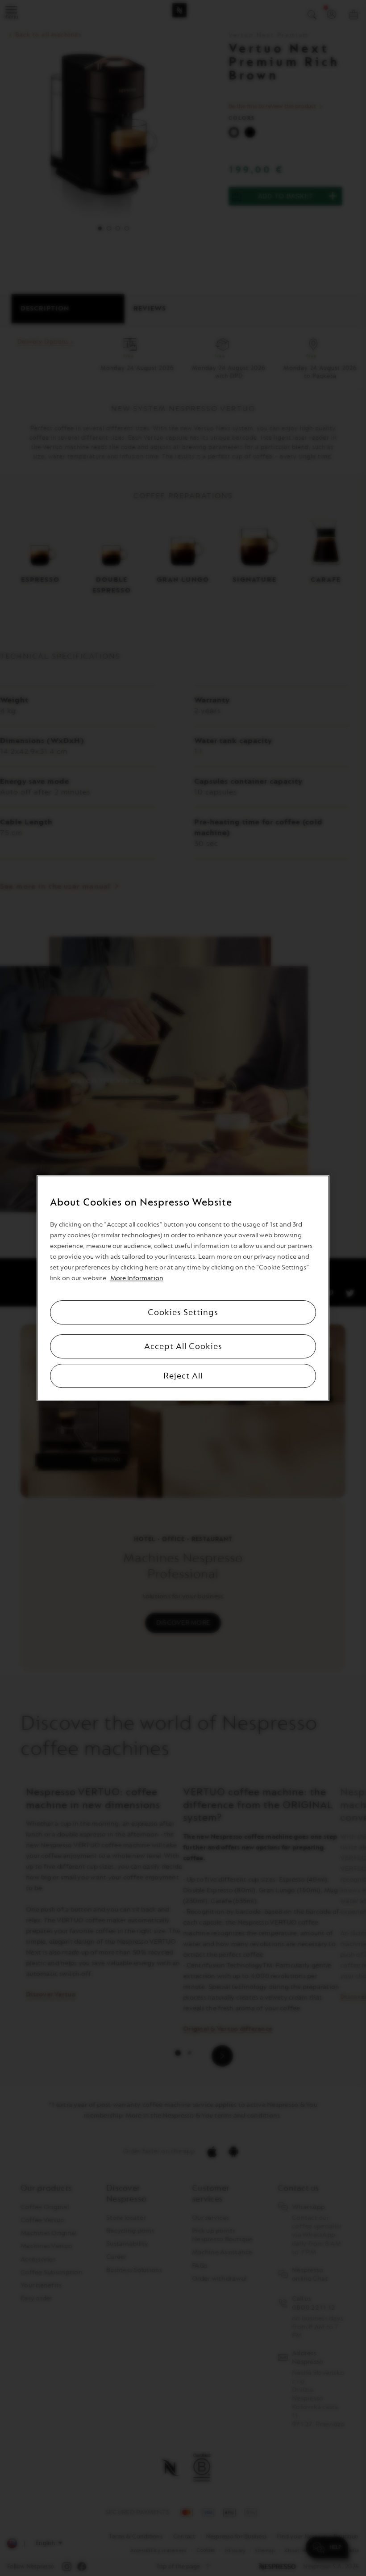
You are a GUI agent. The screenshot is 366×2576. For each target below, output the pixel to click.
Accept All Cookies (183, 1346)
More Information (137, 1278)
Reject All (183, 1376)
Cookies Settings (183, 1312)
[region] (183, 1288)
